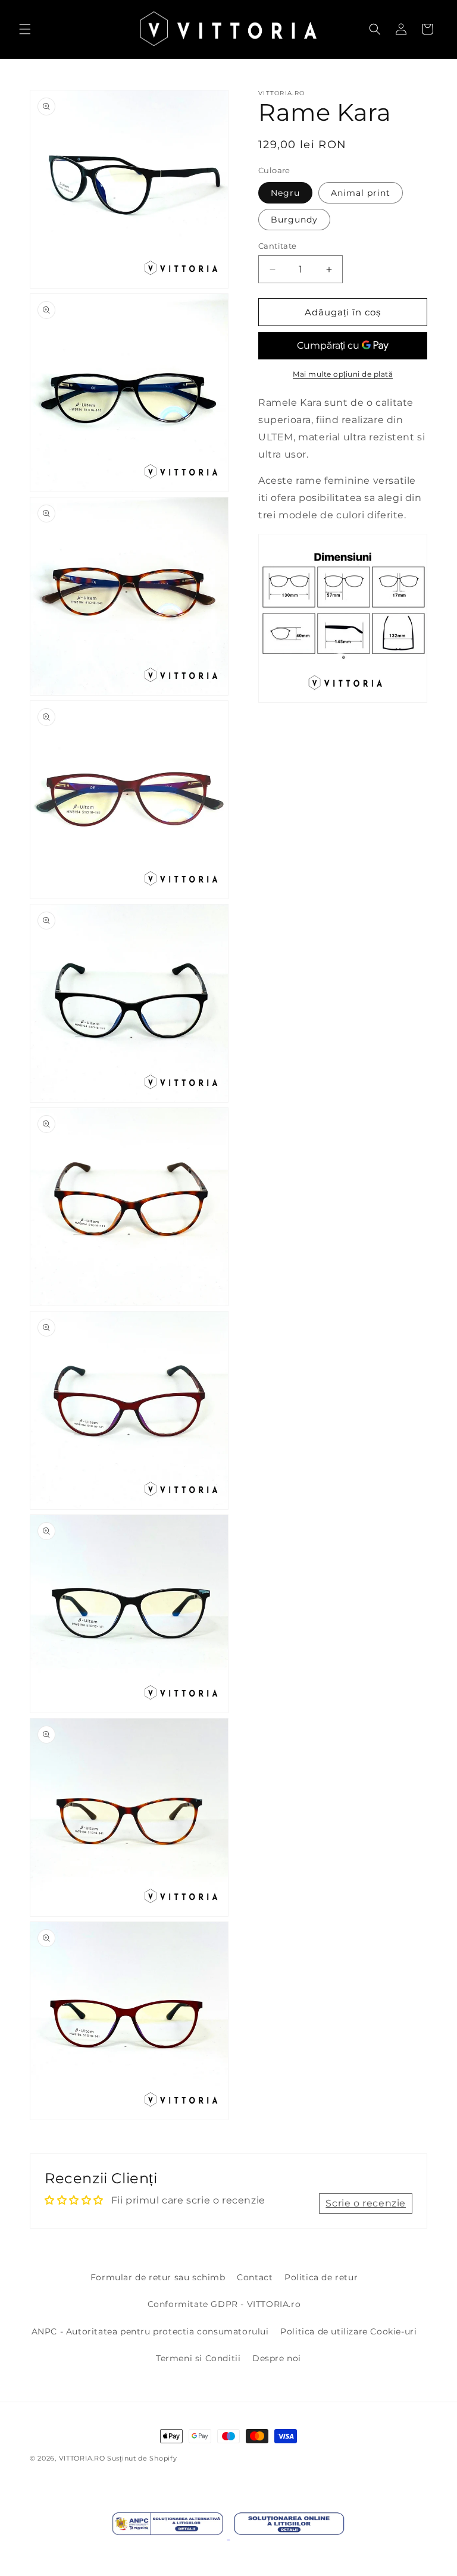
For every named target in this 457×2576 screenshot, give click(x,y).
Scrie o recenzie (366, 2203)
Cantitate (278, 246)
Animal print (361, 193)
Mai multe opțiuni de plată (343, 374)
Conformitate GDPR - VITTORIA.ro (224, 2304)
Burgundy (294, 220)
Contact (255, 2277)
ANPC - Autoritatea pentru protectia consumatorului (150, 2331)
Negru (285, 193)
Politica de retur (321, 2277)
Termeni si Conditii (198, 2358)
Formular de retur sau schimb (158, 2277)
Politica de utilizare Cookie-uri (348, 2331)
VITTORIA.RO (82, 2458)
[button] (25, 29)
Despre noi (277, 2358)
